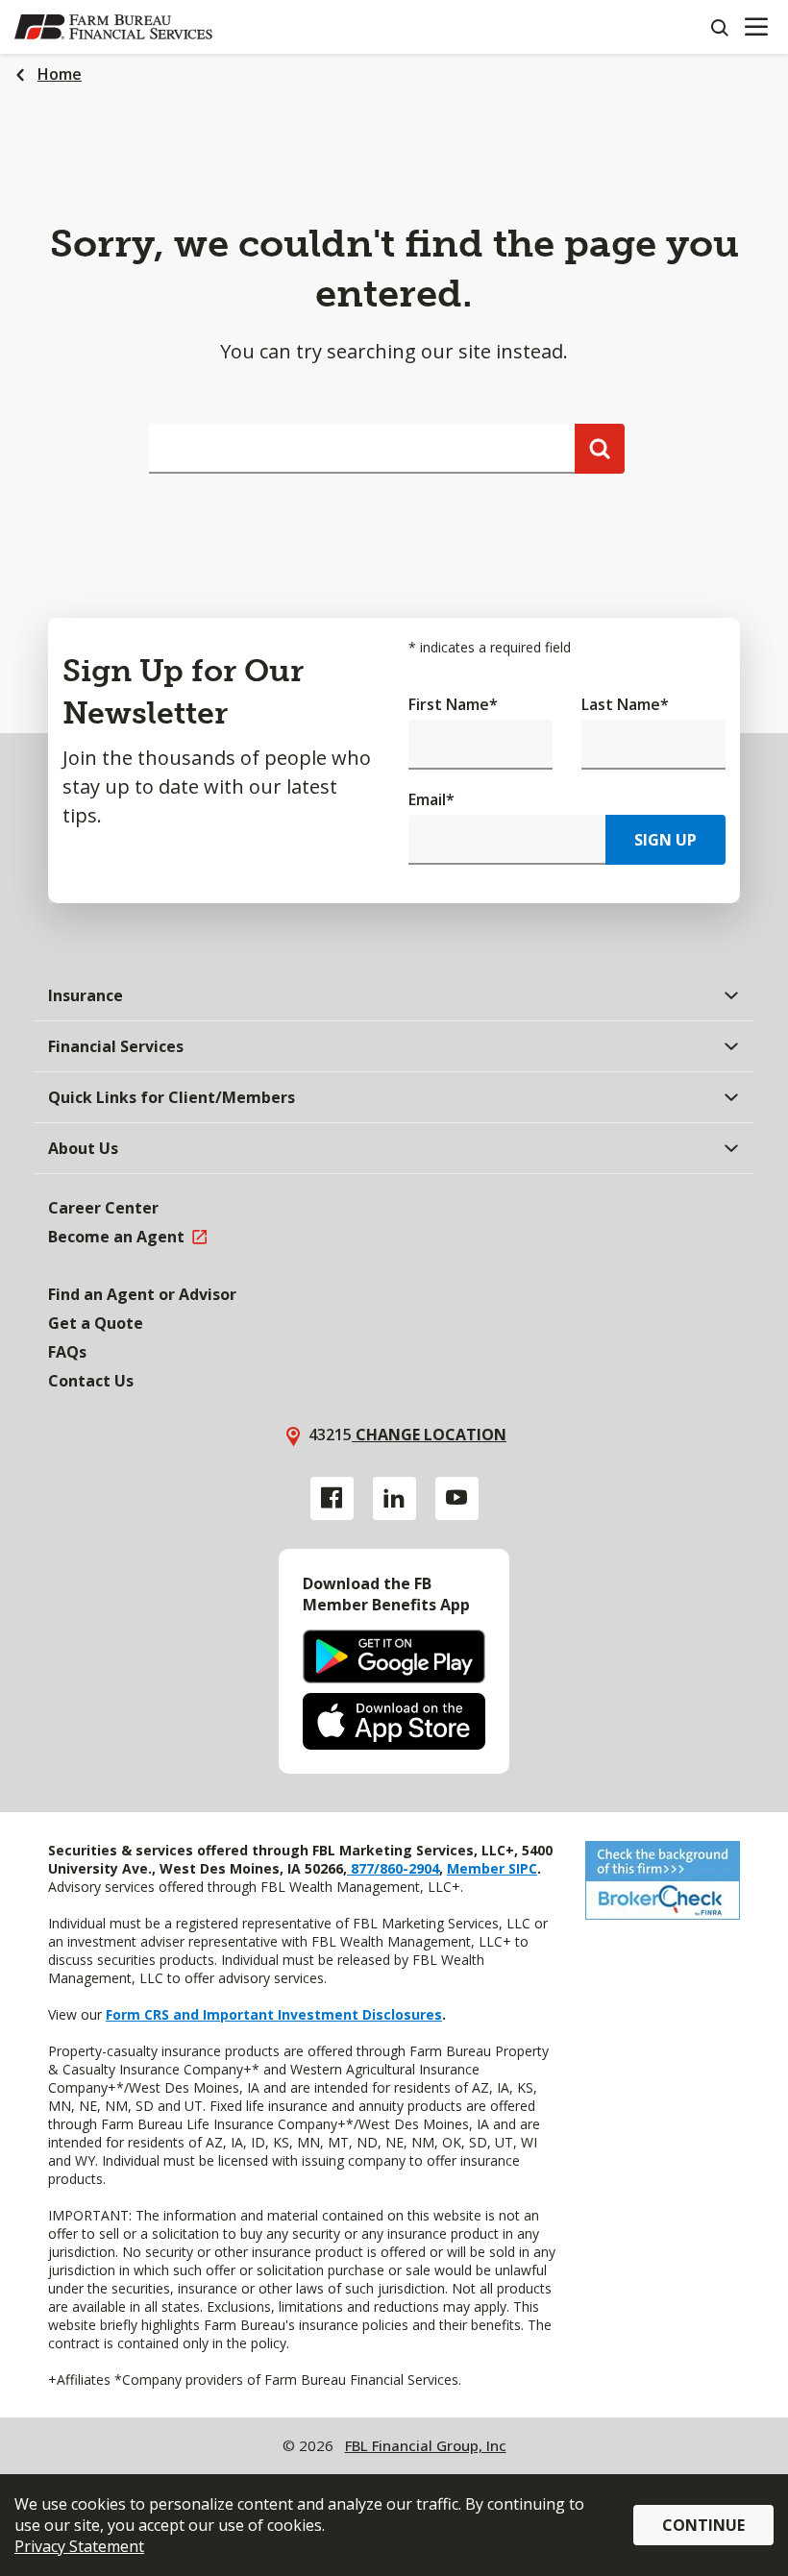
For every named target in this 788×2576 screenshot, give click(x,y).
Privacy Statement (79, 2546)
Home (60, 74)
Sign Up (665, 840)
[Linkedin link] (394, 1498)
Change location (429, 1435)
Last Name (625, 704)
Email (431, 799)
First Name (453, 704)
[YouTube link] (457, 1498)
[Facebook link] (332, 1498)
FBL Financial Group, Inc (426, 2445)
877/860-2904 (393, 1868)
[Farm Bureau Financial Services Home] (113, 27)
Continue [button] (703, 2525)
